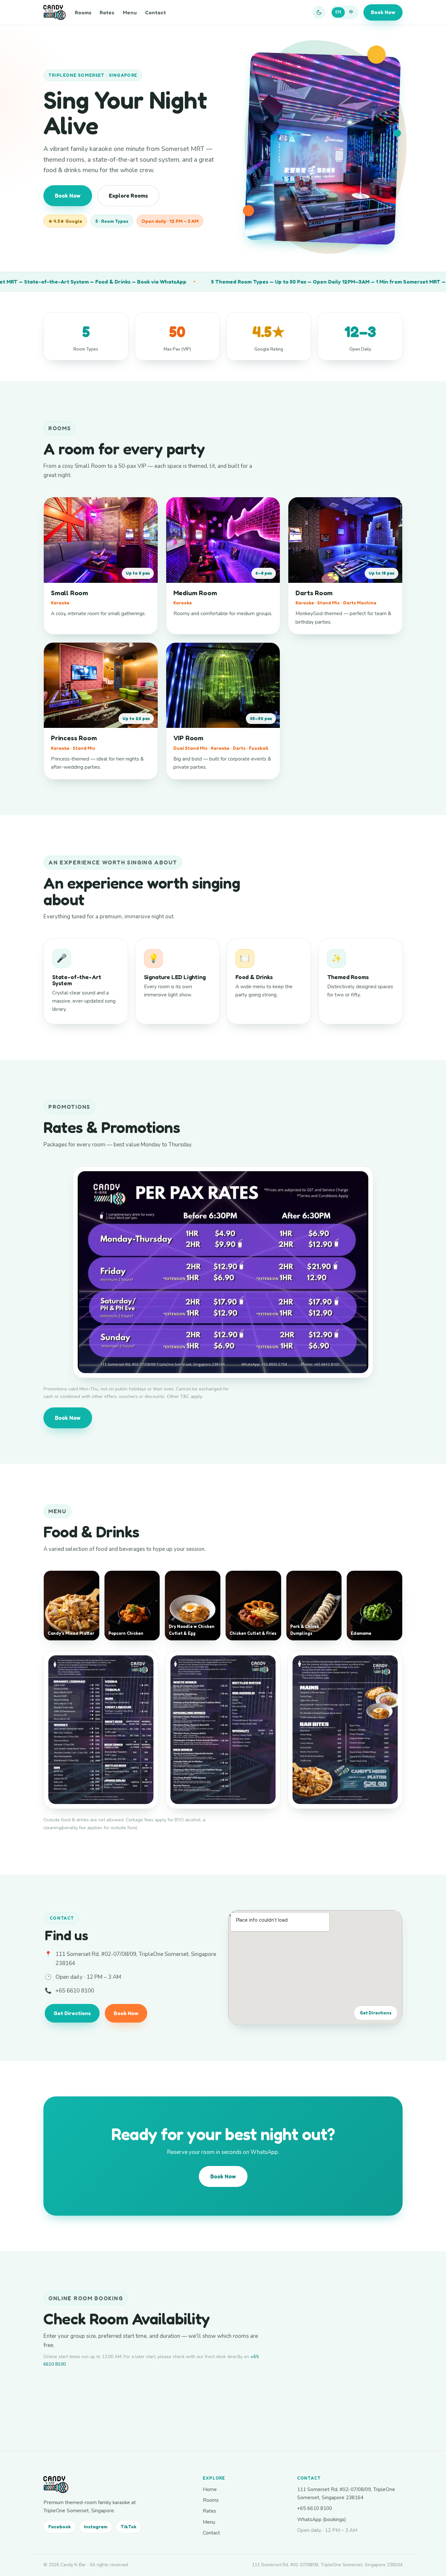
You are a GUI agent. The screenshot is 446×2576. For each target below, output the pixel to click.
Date (48, 2396)
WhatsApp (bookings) (322, 2519)
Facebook (60, 2527)
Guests (102, 2397)
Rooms (83, 12)
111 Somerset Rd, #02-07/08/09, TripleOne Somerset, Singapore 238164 (346, 2493)
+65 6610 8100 (75, 1991)
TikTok (128, 2527)
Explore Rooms (128, 196)
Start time (145, 2396)
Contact (155, 12)
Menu (130, 12)
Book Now (383, 12)
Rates (107, 12)
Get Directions (72, 2013)
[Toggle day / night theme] (319, 12)
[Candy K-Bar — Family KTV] (55, 12)
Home (210, 2489)
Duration (185, 2396)
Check (234, 2408)
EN (338, 12)
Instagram (96, 2527)
